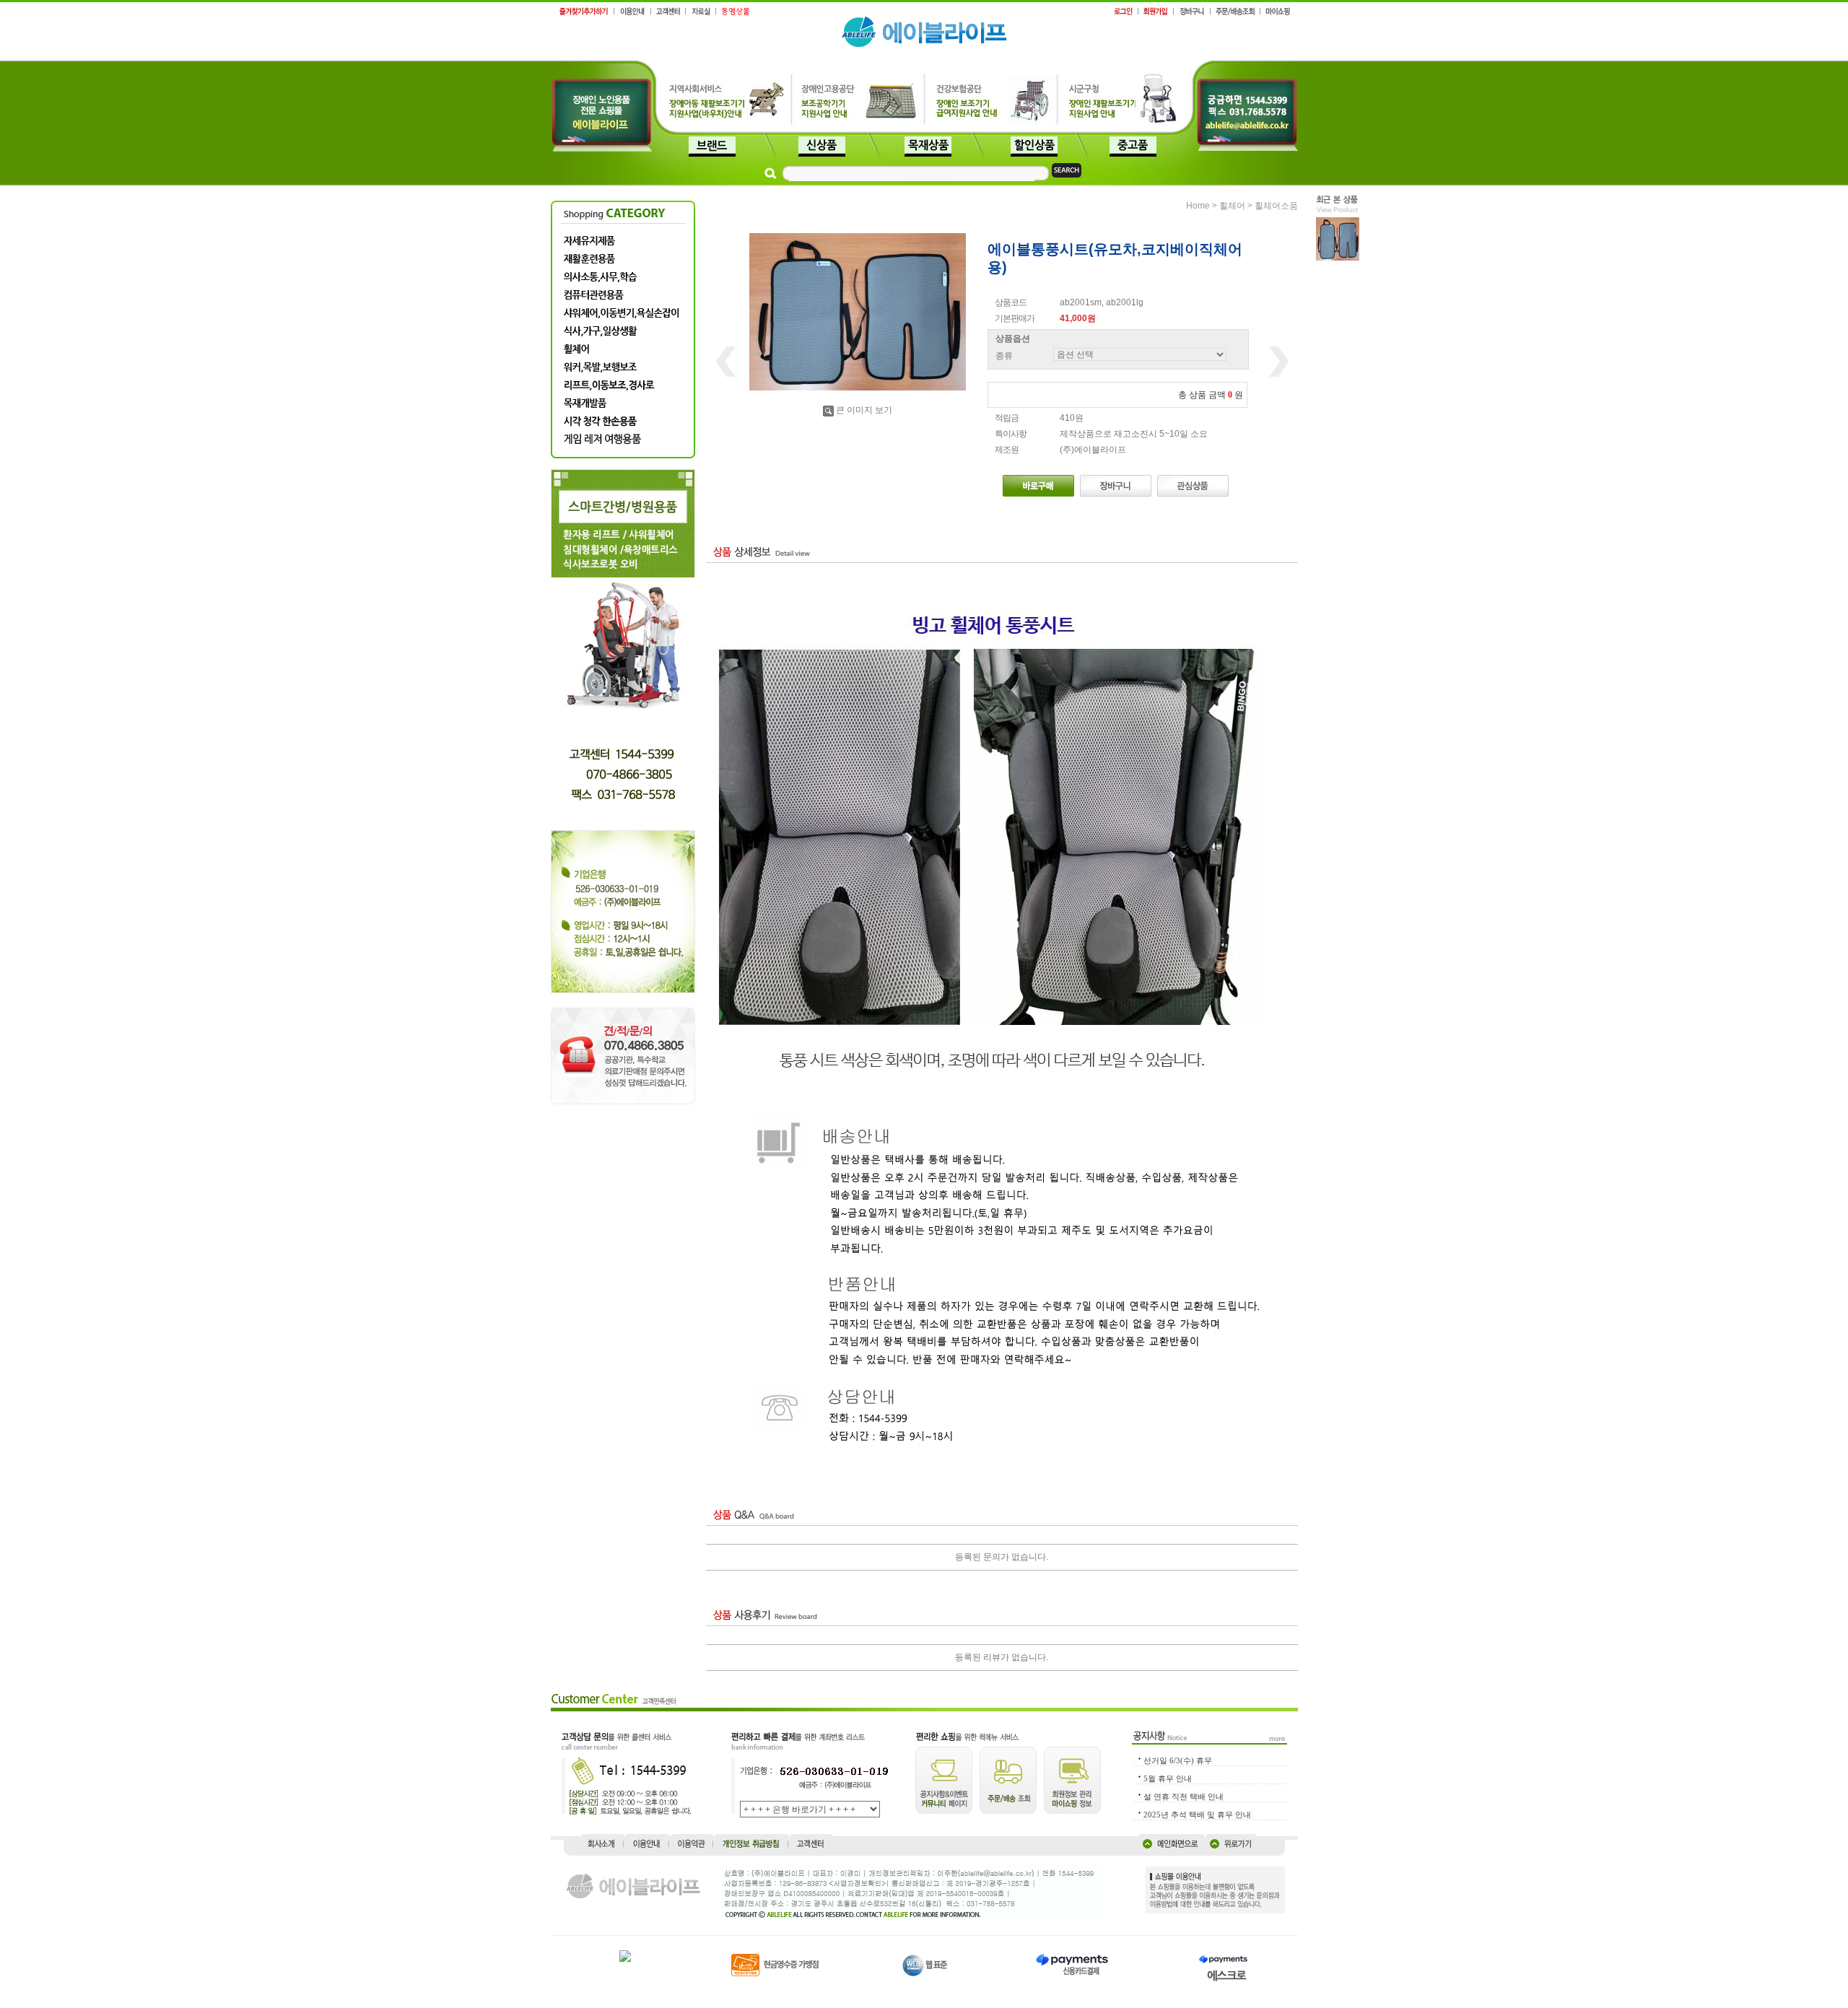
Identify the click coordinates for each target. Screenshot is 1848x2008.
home (1198, 206)
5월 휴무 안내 (1168, 1778)
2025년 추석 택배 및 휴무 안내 (1197, 1815)
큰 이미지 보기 (864, 410)
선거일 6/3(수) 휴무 (1178, 1760)
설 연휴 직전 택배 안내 (1184, 1797)
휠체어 (1232, 206)
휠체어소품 (1276, 206)
